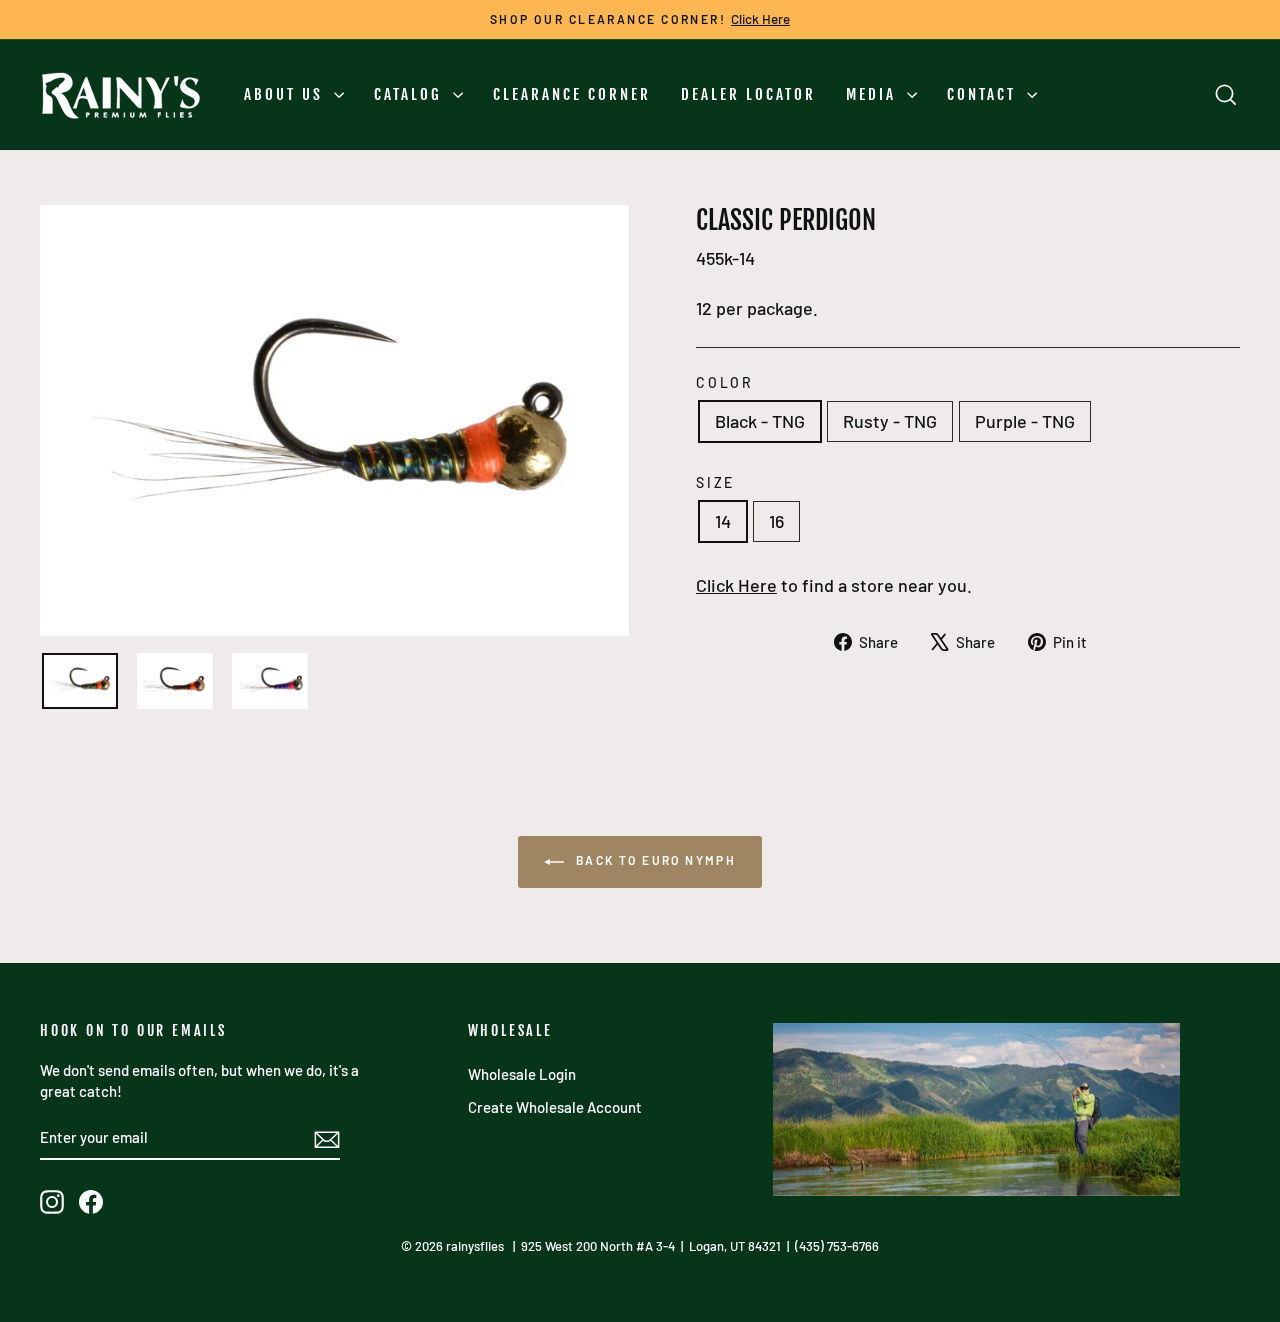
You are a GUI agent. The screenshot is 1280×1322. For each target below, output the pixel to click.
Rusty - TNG (890, 421)
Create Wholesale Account (555, 1107)
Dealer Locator (748, 94)
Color (725, 382)
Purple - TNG (1025, 421)
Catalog (411, 94)
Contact (984, 94)
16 (776, 521)
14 (723, 521)
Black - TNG (760, 421)
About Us (286, 94)
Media (874, 94)
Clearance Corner (572, 94)
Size (715, 482)
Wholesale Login (522, 1074)
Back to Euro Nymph (654, 860)
